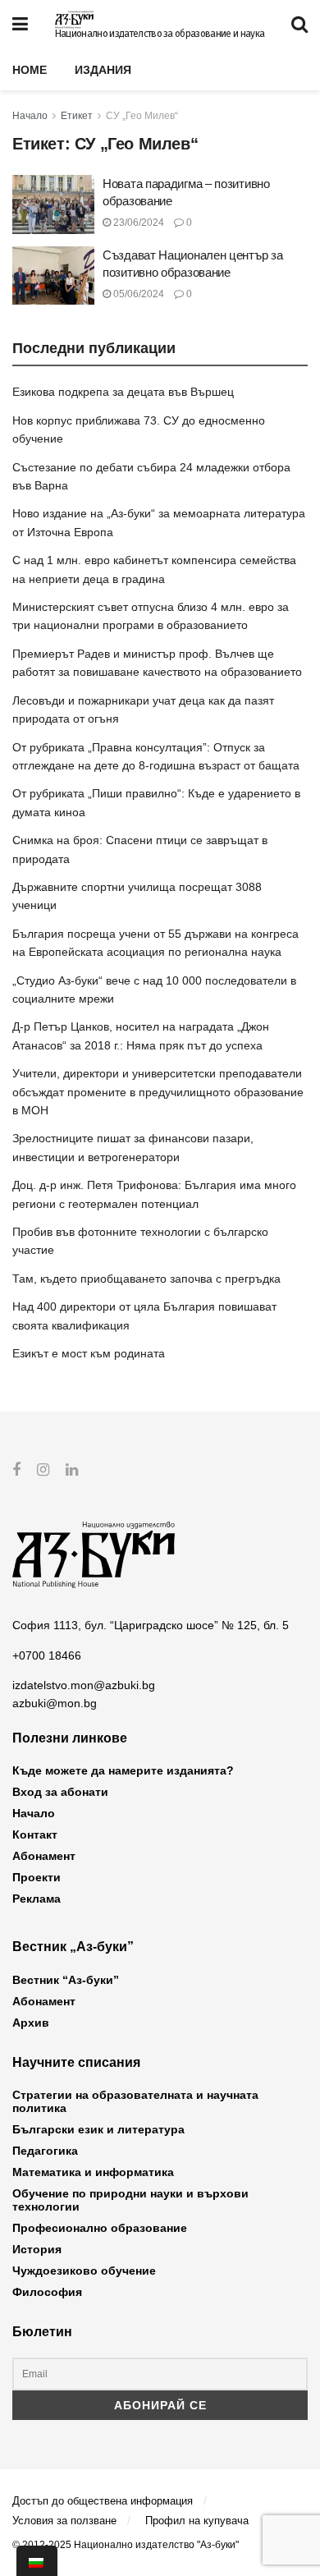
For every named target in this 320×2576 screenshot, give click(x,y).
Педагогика (45, 2151)
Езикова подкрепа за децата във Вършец (123, 392)
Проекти (37, 1877)
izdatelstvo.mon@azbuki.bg (84, 1685)
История (37, 2249)
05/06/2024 (137, 294)
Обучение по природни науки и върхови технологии (130, 2200)
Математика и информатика (93, 2172)
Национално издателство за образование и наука (160, 34)
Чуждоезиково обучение (84, 2271)
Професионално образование (100, 2228)
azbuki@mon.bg (55, 1703)
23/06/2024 (137, 223)
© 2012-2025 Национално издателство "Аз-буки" (126, 2545)
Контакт (35, 1834)
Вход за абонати (60, 1792)
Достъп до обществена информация (103, 2501)
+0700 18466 (47, 1655)
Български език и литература (98, 2129)
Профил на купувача (197, 2521)
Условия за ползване (64, 2521)
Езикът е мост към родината (89, 1353)
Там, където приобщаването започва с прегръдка (146, 1279)
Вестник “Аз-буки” (66, 1980)
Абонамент (44, 1856)
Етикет (77, 116)
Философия (47, 2292)
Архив (31, 2023)
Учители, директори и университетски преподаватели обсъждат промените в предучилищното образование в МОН (158, 1092)
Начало (30, 116)
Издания (103, 70)
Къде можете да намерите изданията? (123, 1770)
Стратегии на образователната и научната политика (135, 2101)
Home (30, 70)
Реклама (37, 1899)
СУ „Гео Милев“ (142, 116)
